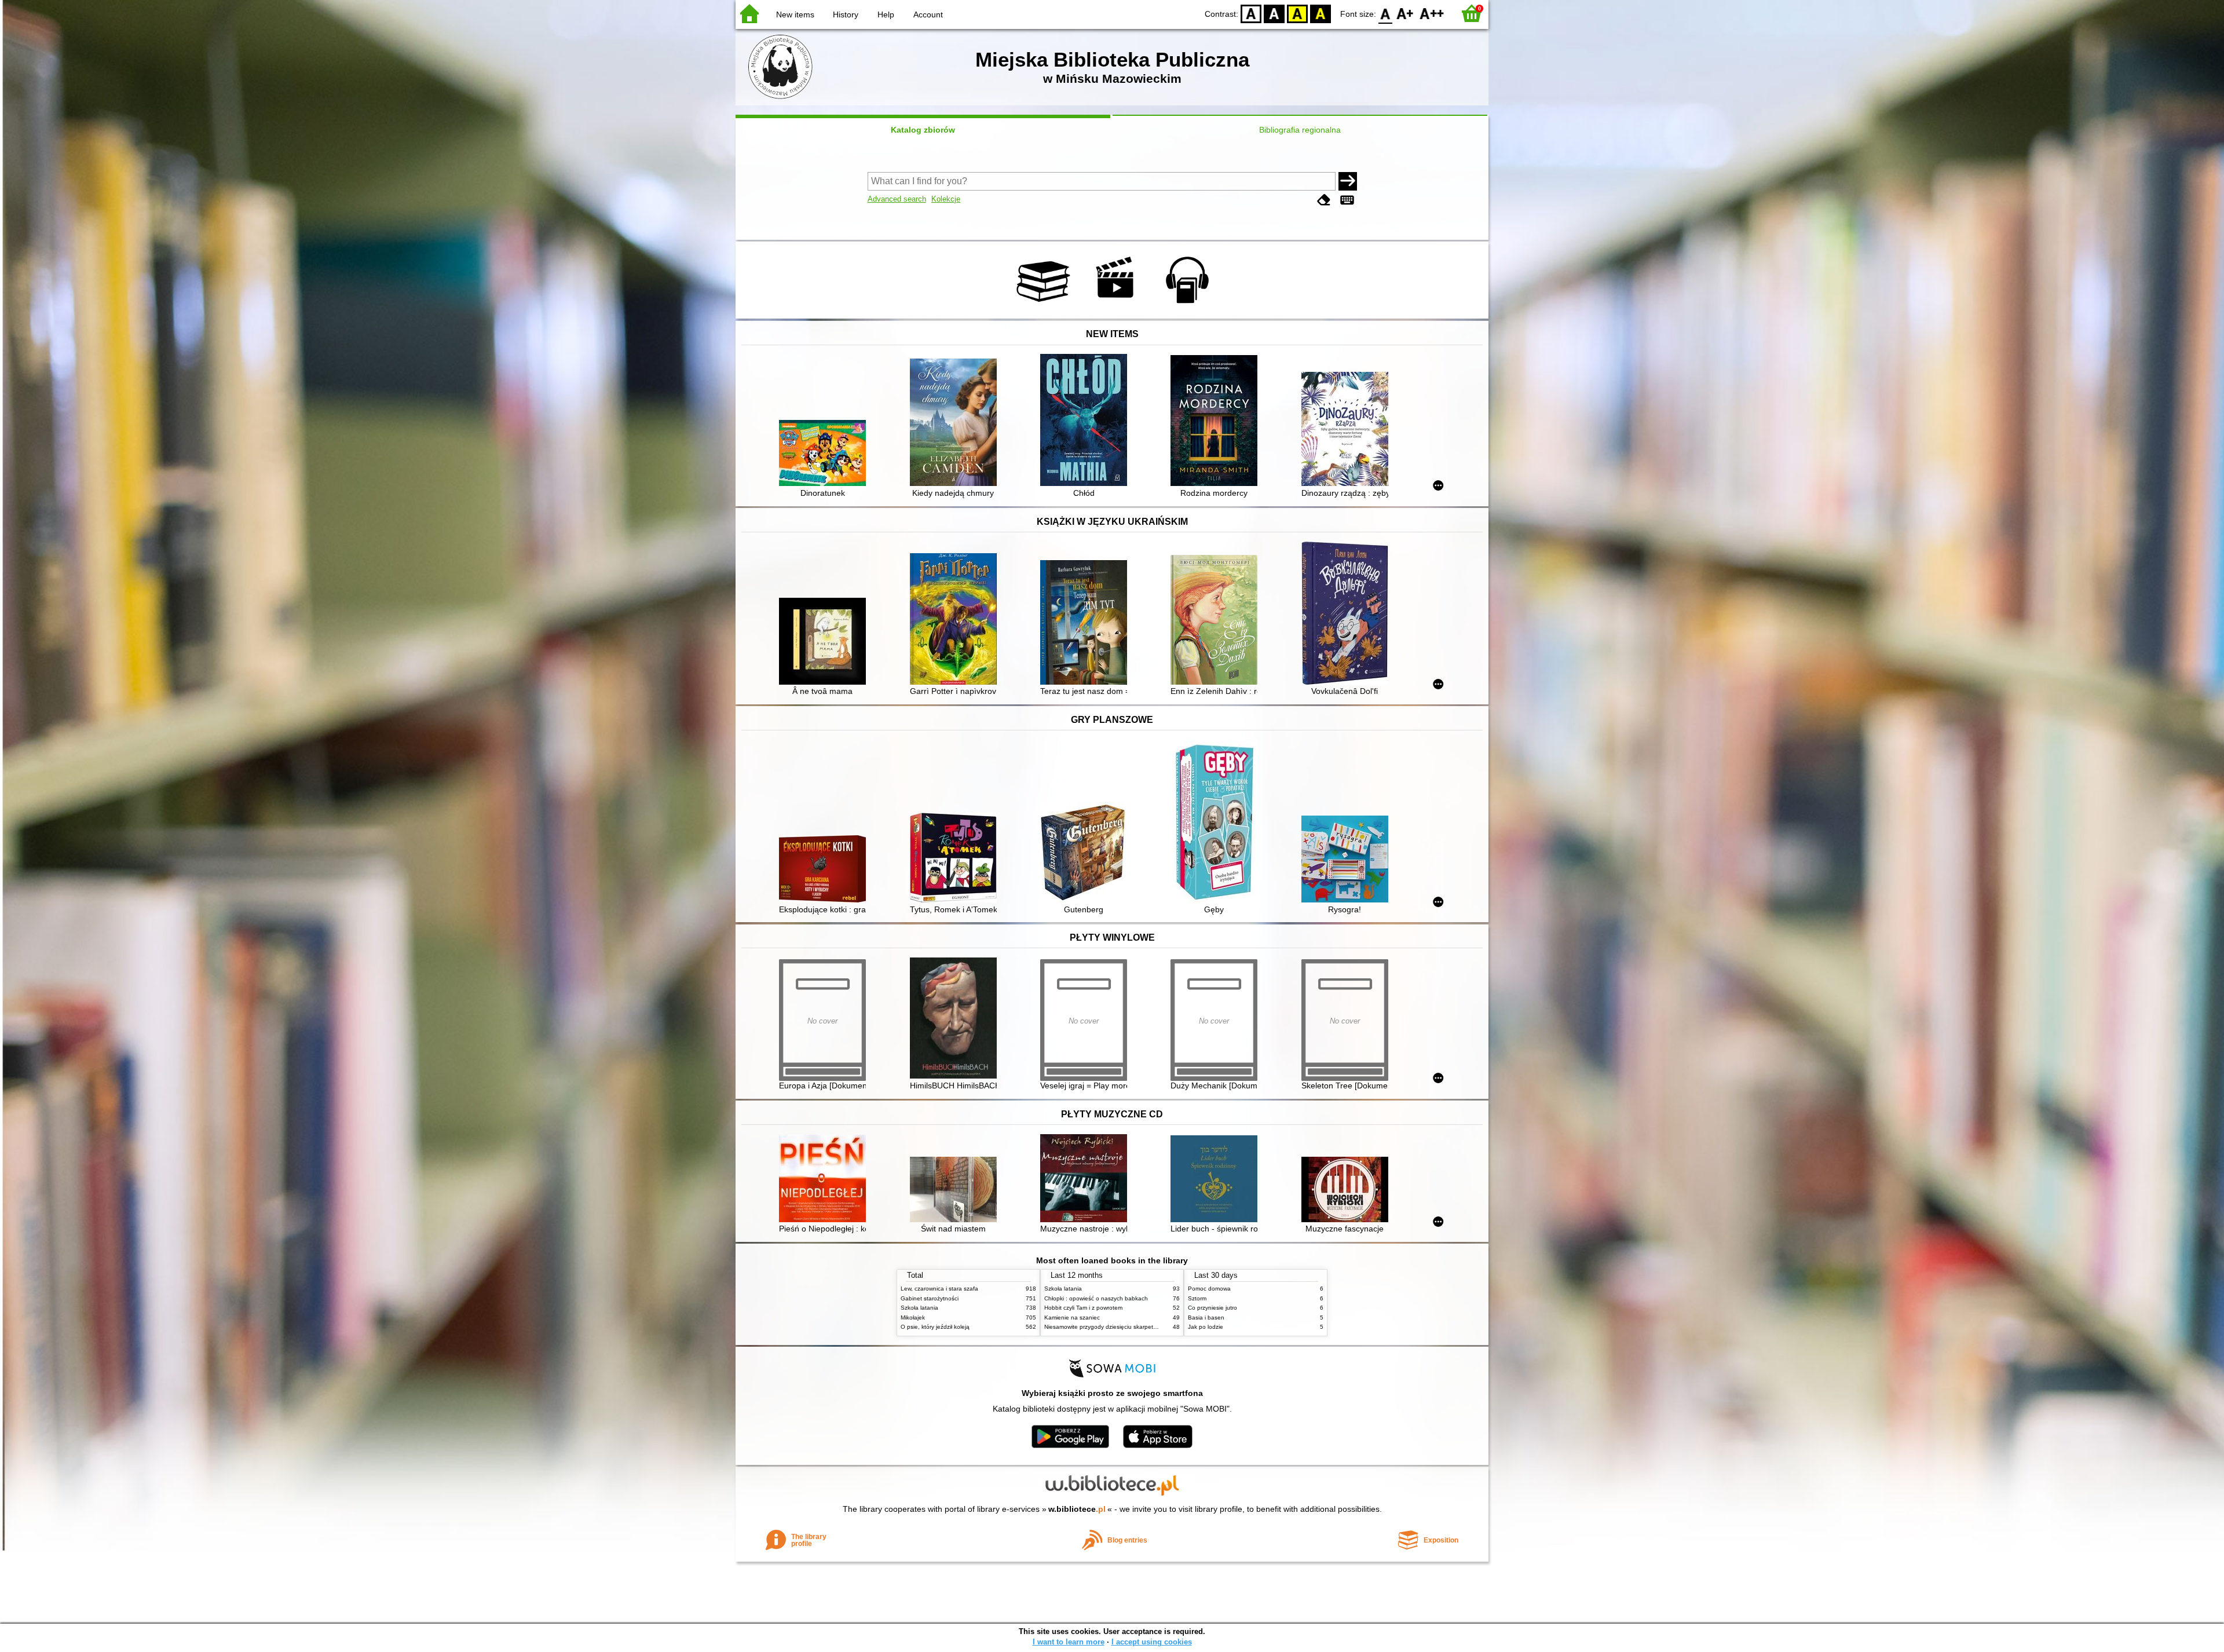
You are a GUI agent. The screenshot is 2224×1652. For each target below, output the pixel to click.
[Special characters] (1347, 200)
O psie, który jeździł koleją (935, 1327)
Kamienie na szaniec (1072, 1317)
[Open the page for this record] (825, 454)
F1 (1405, 13)
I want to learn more (1069, 1642)
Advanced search (897, 199)
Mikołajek (913, 1317)
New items (795, 14)
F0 (1386, 13)
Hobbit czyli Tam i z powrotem (1083, 1308)
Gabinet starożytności (930, 1298)
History (846, 14)
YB (1297, 13)
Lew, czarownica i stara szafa (939, 1289)
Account (928, 14)
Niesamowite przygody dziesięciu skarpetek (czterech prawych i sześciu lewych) (1150, 1327)
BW (1274, 13)
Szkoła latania (919, 1308)
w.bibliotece (1077, 1509)
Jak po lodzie (1206, 1327)
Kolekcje (946, 199)
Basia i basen (1206, 1317)
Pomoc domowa (1209, 1289)
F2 (1432, 13)
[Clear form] (1324, 200)
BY (1321, 13)
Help (886, 14)
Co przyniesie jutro (1212, 1308)
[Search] (1348, 181)
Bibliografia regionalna (1300, 130)
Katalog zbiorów (923, 130)
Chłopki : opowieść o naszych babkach (1096, 1298)
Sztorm (1197, 1298)
